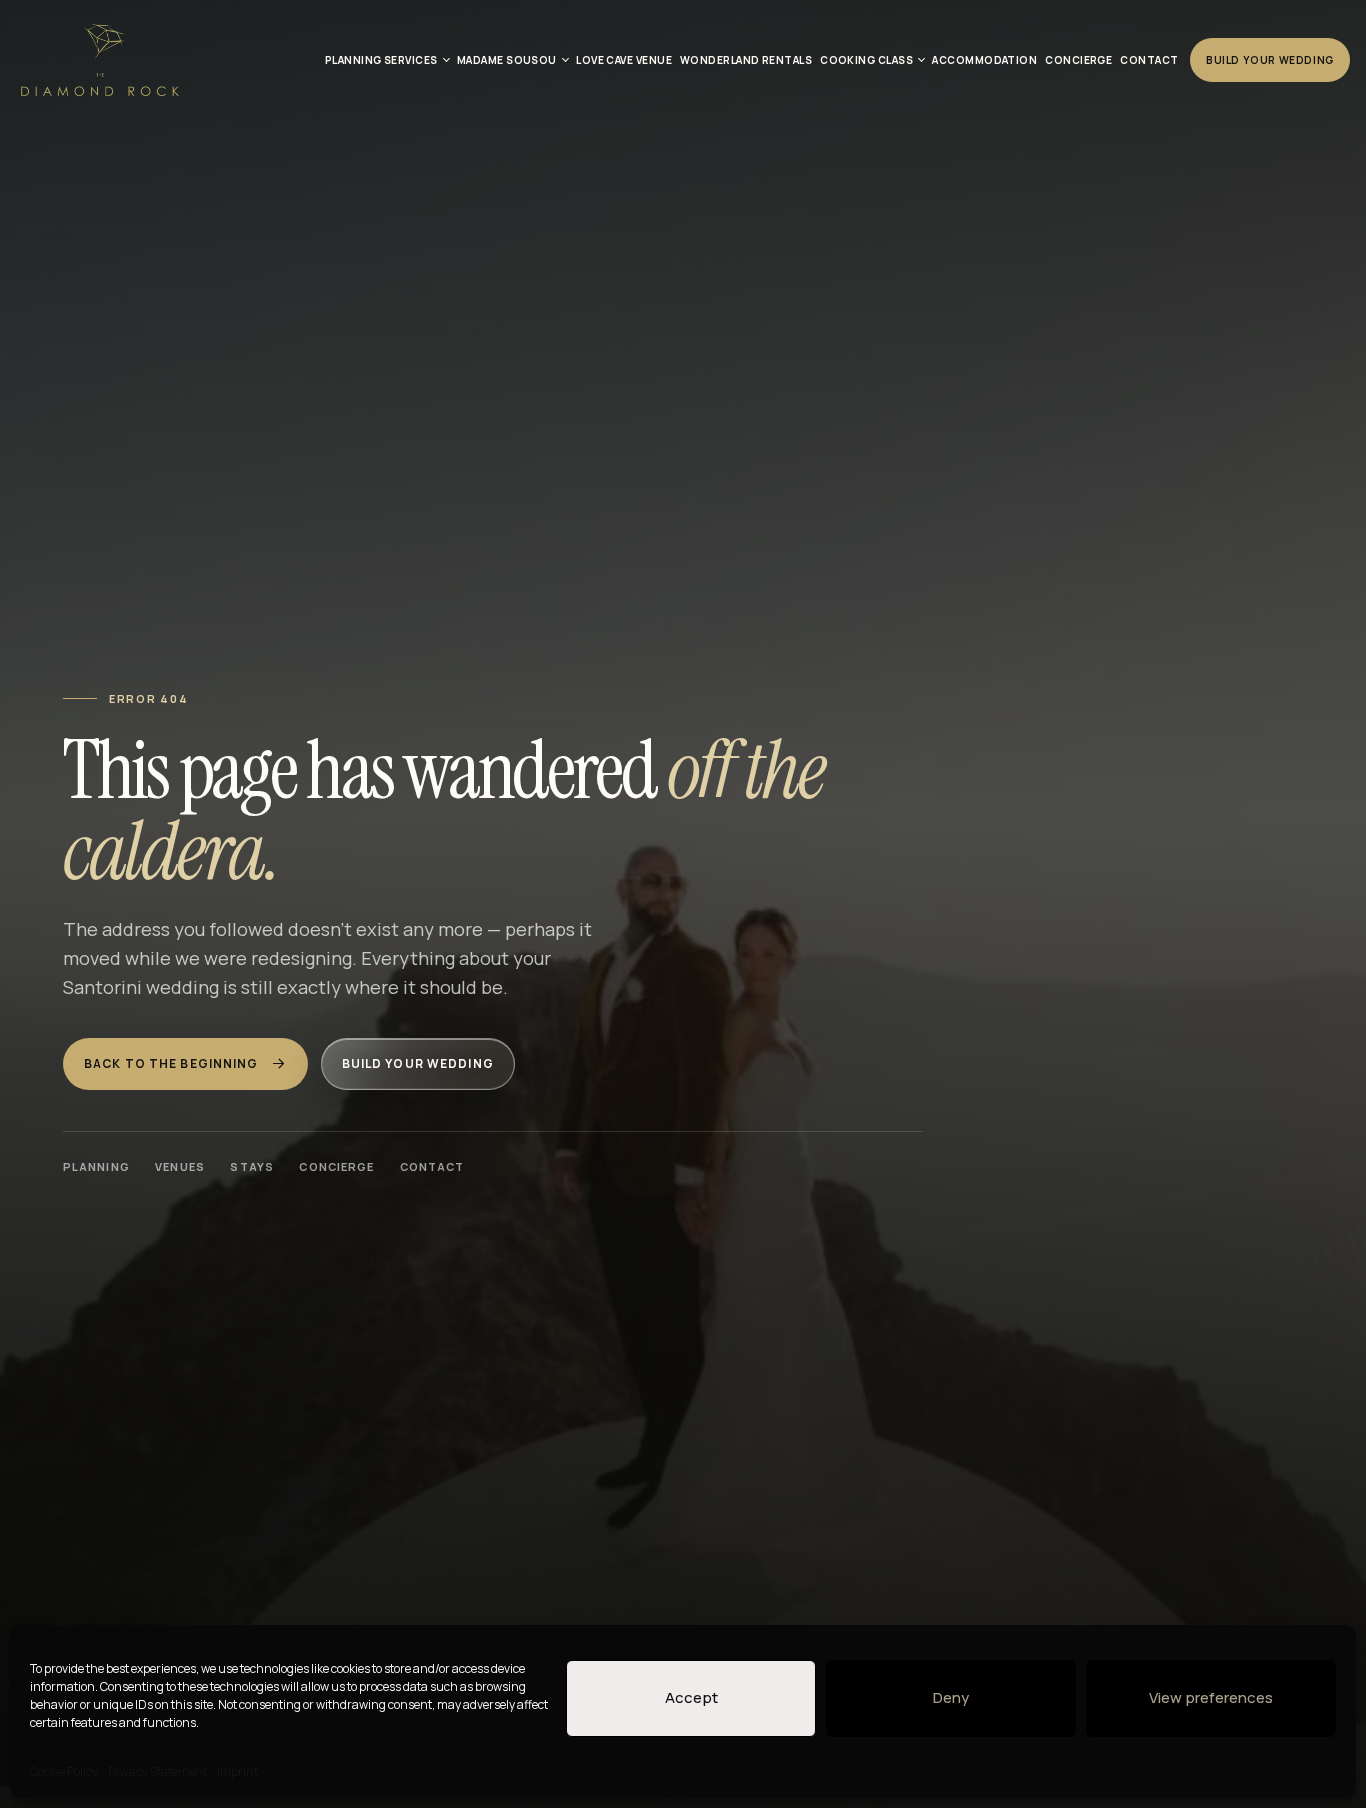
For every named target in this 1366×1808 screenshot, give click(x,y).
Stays (251, 1166)
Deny (951, 1697)
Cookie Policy (64, 1771)
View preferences (1211, 1697)
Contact (432, 1166)
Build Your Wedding (1270, 60)
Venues (180, 1166)
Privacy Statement (157, 1771)
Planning (96, 1166)
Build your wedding (418, 1063)
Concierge (336, 1166)
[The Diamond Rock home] (99, 59)
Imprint (237, 1771)
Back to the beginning (171, 1063)
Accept (691, 1697)
